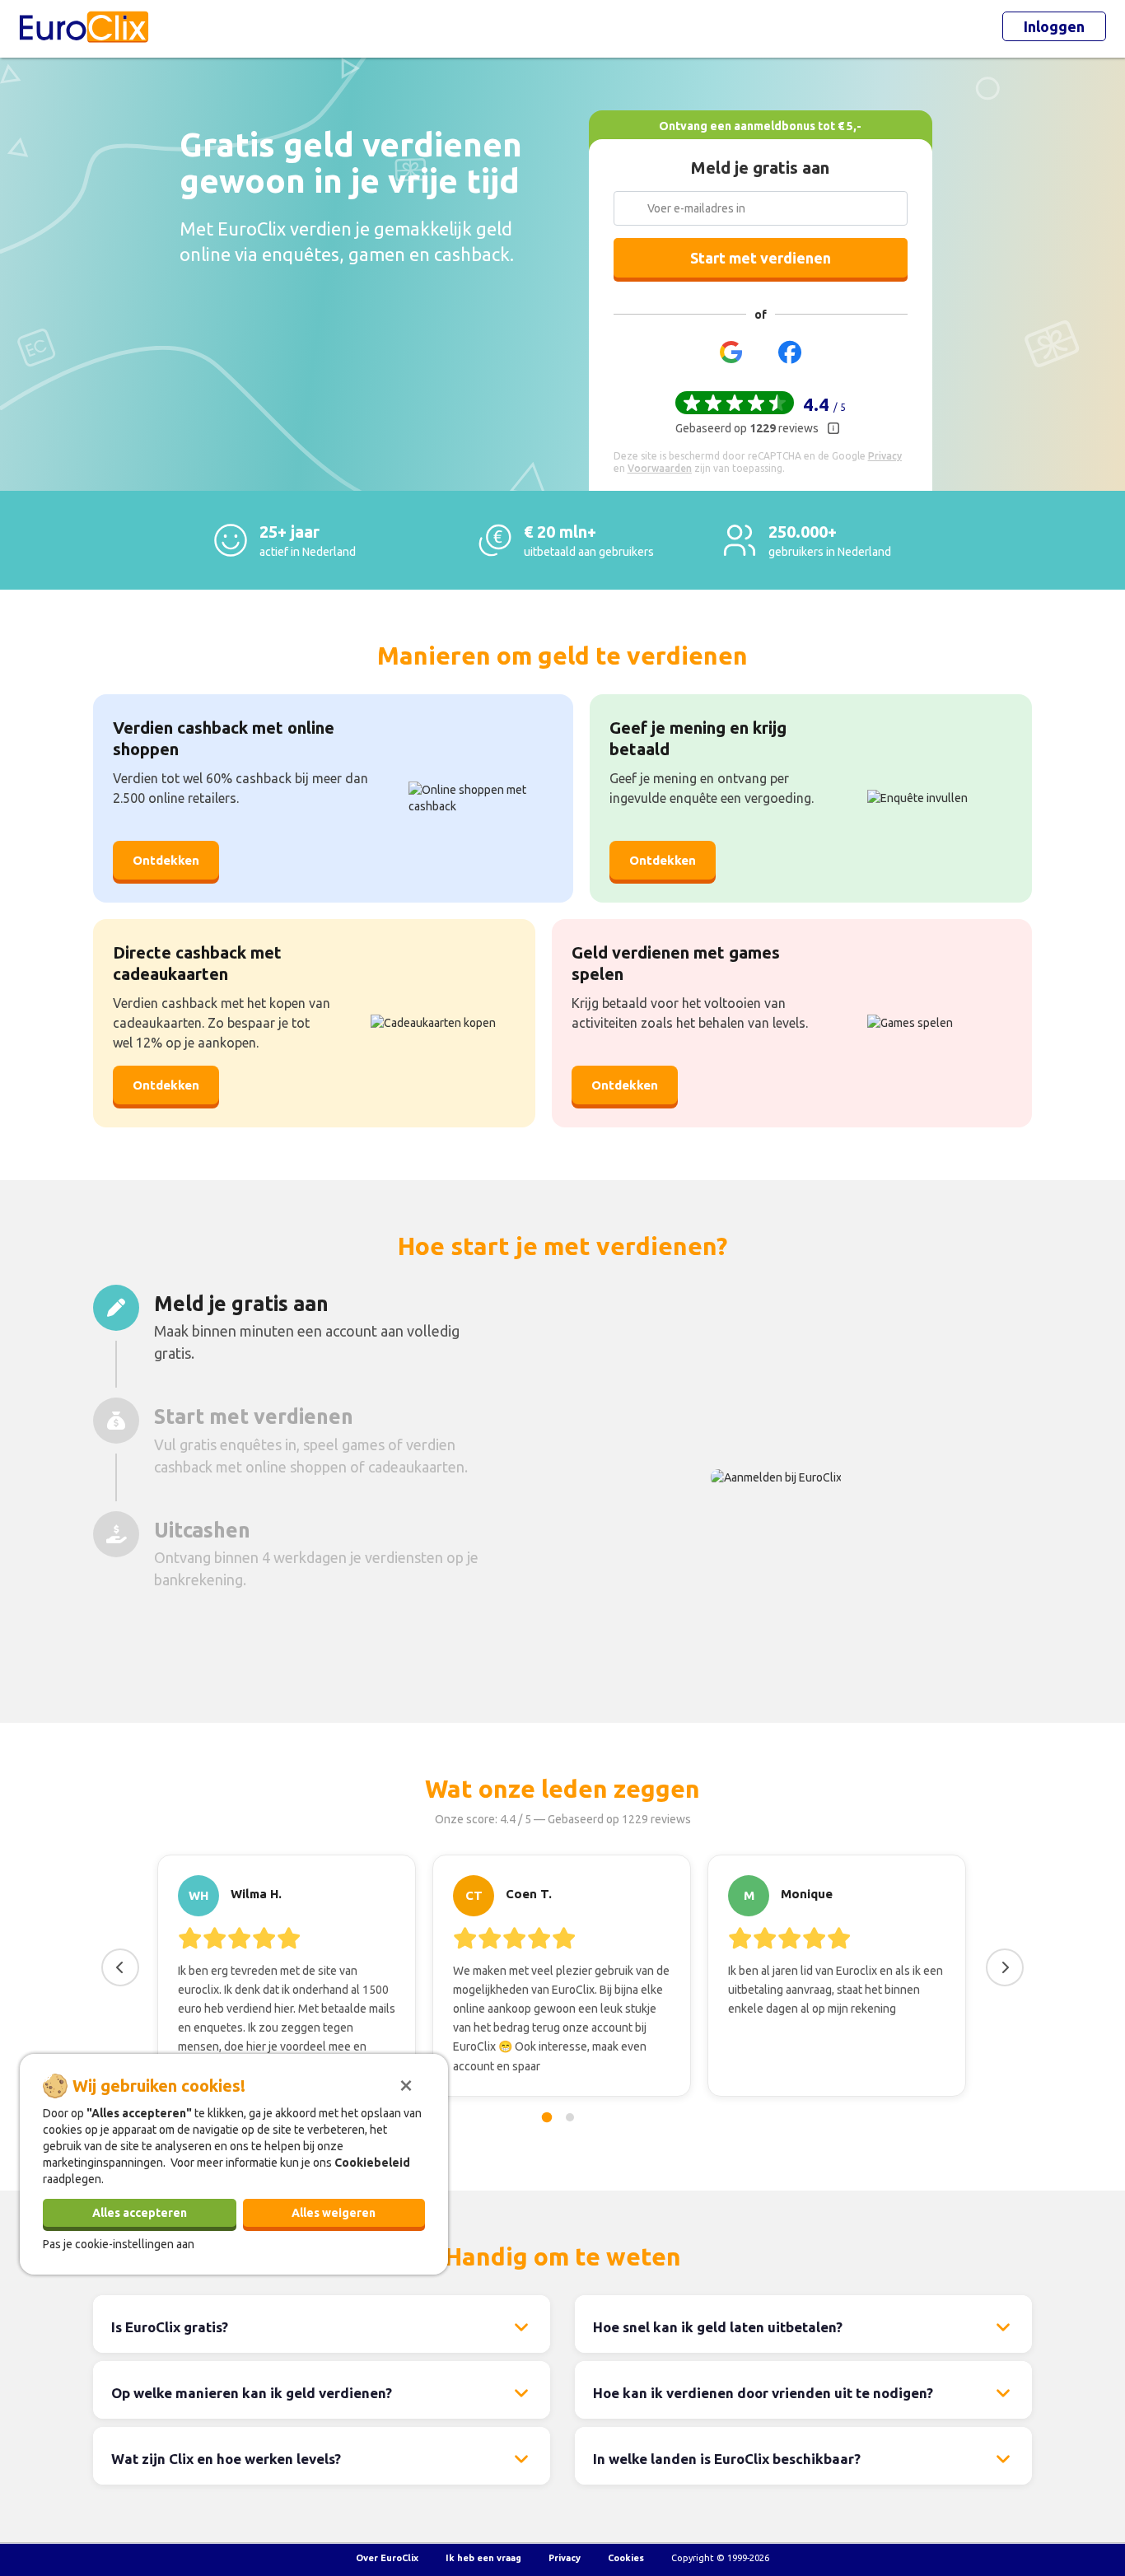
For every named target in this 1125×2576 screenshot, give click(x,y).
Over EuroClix (387, 2558)
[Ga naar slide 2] (570, 2117)
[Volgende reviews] (1005, 1967)
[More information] (833, 428)
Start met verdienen (761, 258)
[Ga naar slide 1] (547, 2117)
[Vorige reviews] (120, 1967)
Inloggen (1054, 26)
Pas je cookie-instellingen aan (119, 2243)
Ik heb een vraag (483, 2558)
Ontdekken (166, 860)
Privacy (565, 2558)
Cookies (626, 2558)
